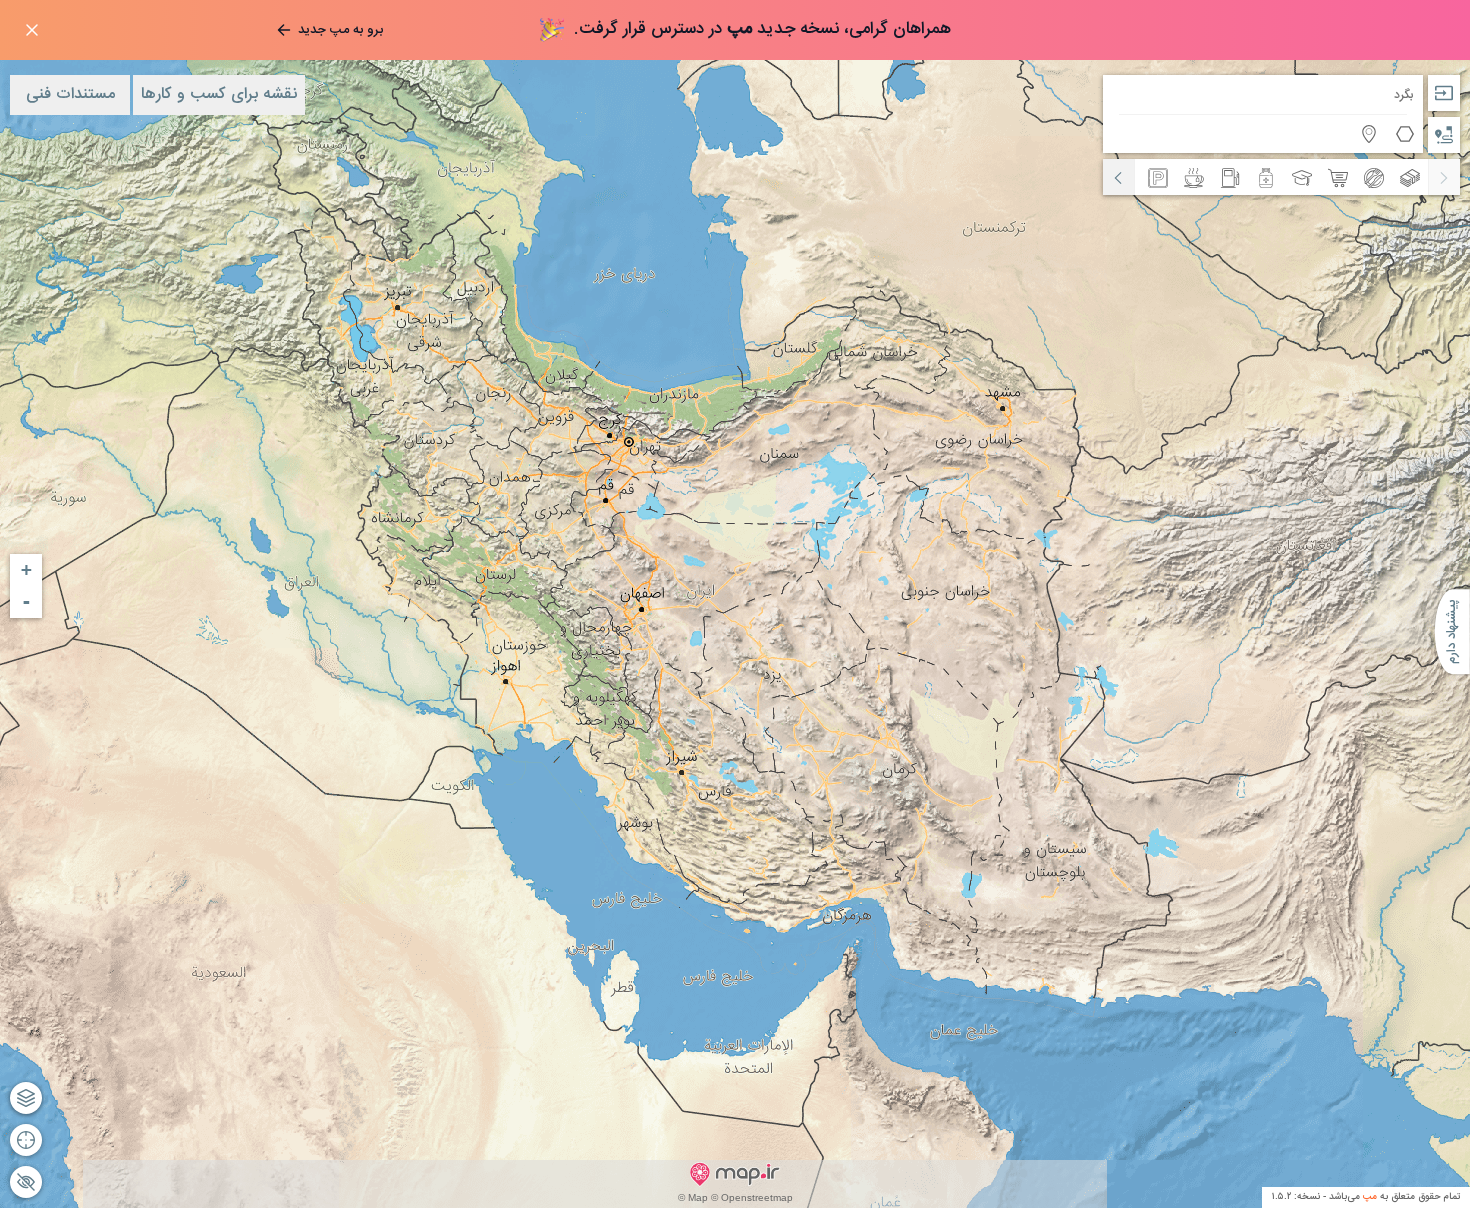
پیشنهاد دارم (1452, 631)
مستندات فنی (70, 94)
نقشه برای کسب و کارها (219, 94)
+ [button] (26, 569)
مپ (1370, 1197)
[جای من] (26, 1140)
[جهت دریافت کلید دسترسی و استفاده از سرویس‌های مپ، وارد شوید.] (1444, 93)
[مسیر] (1444, 135)
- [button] (26, 601)
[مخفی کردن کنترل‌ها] (26, 1182)
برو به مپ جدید (340, 30)
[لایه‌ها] (26, 1098)
